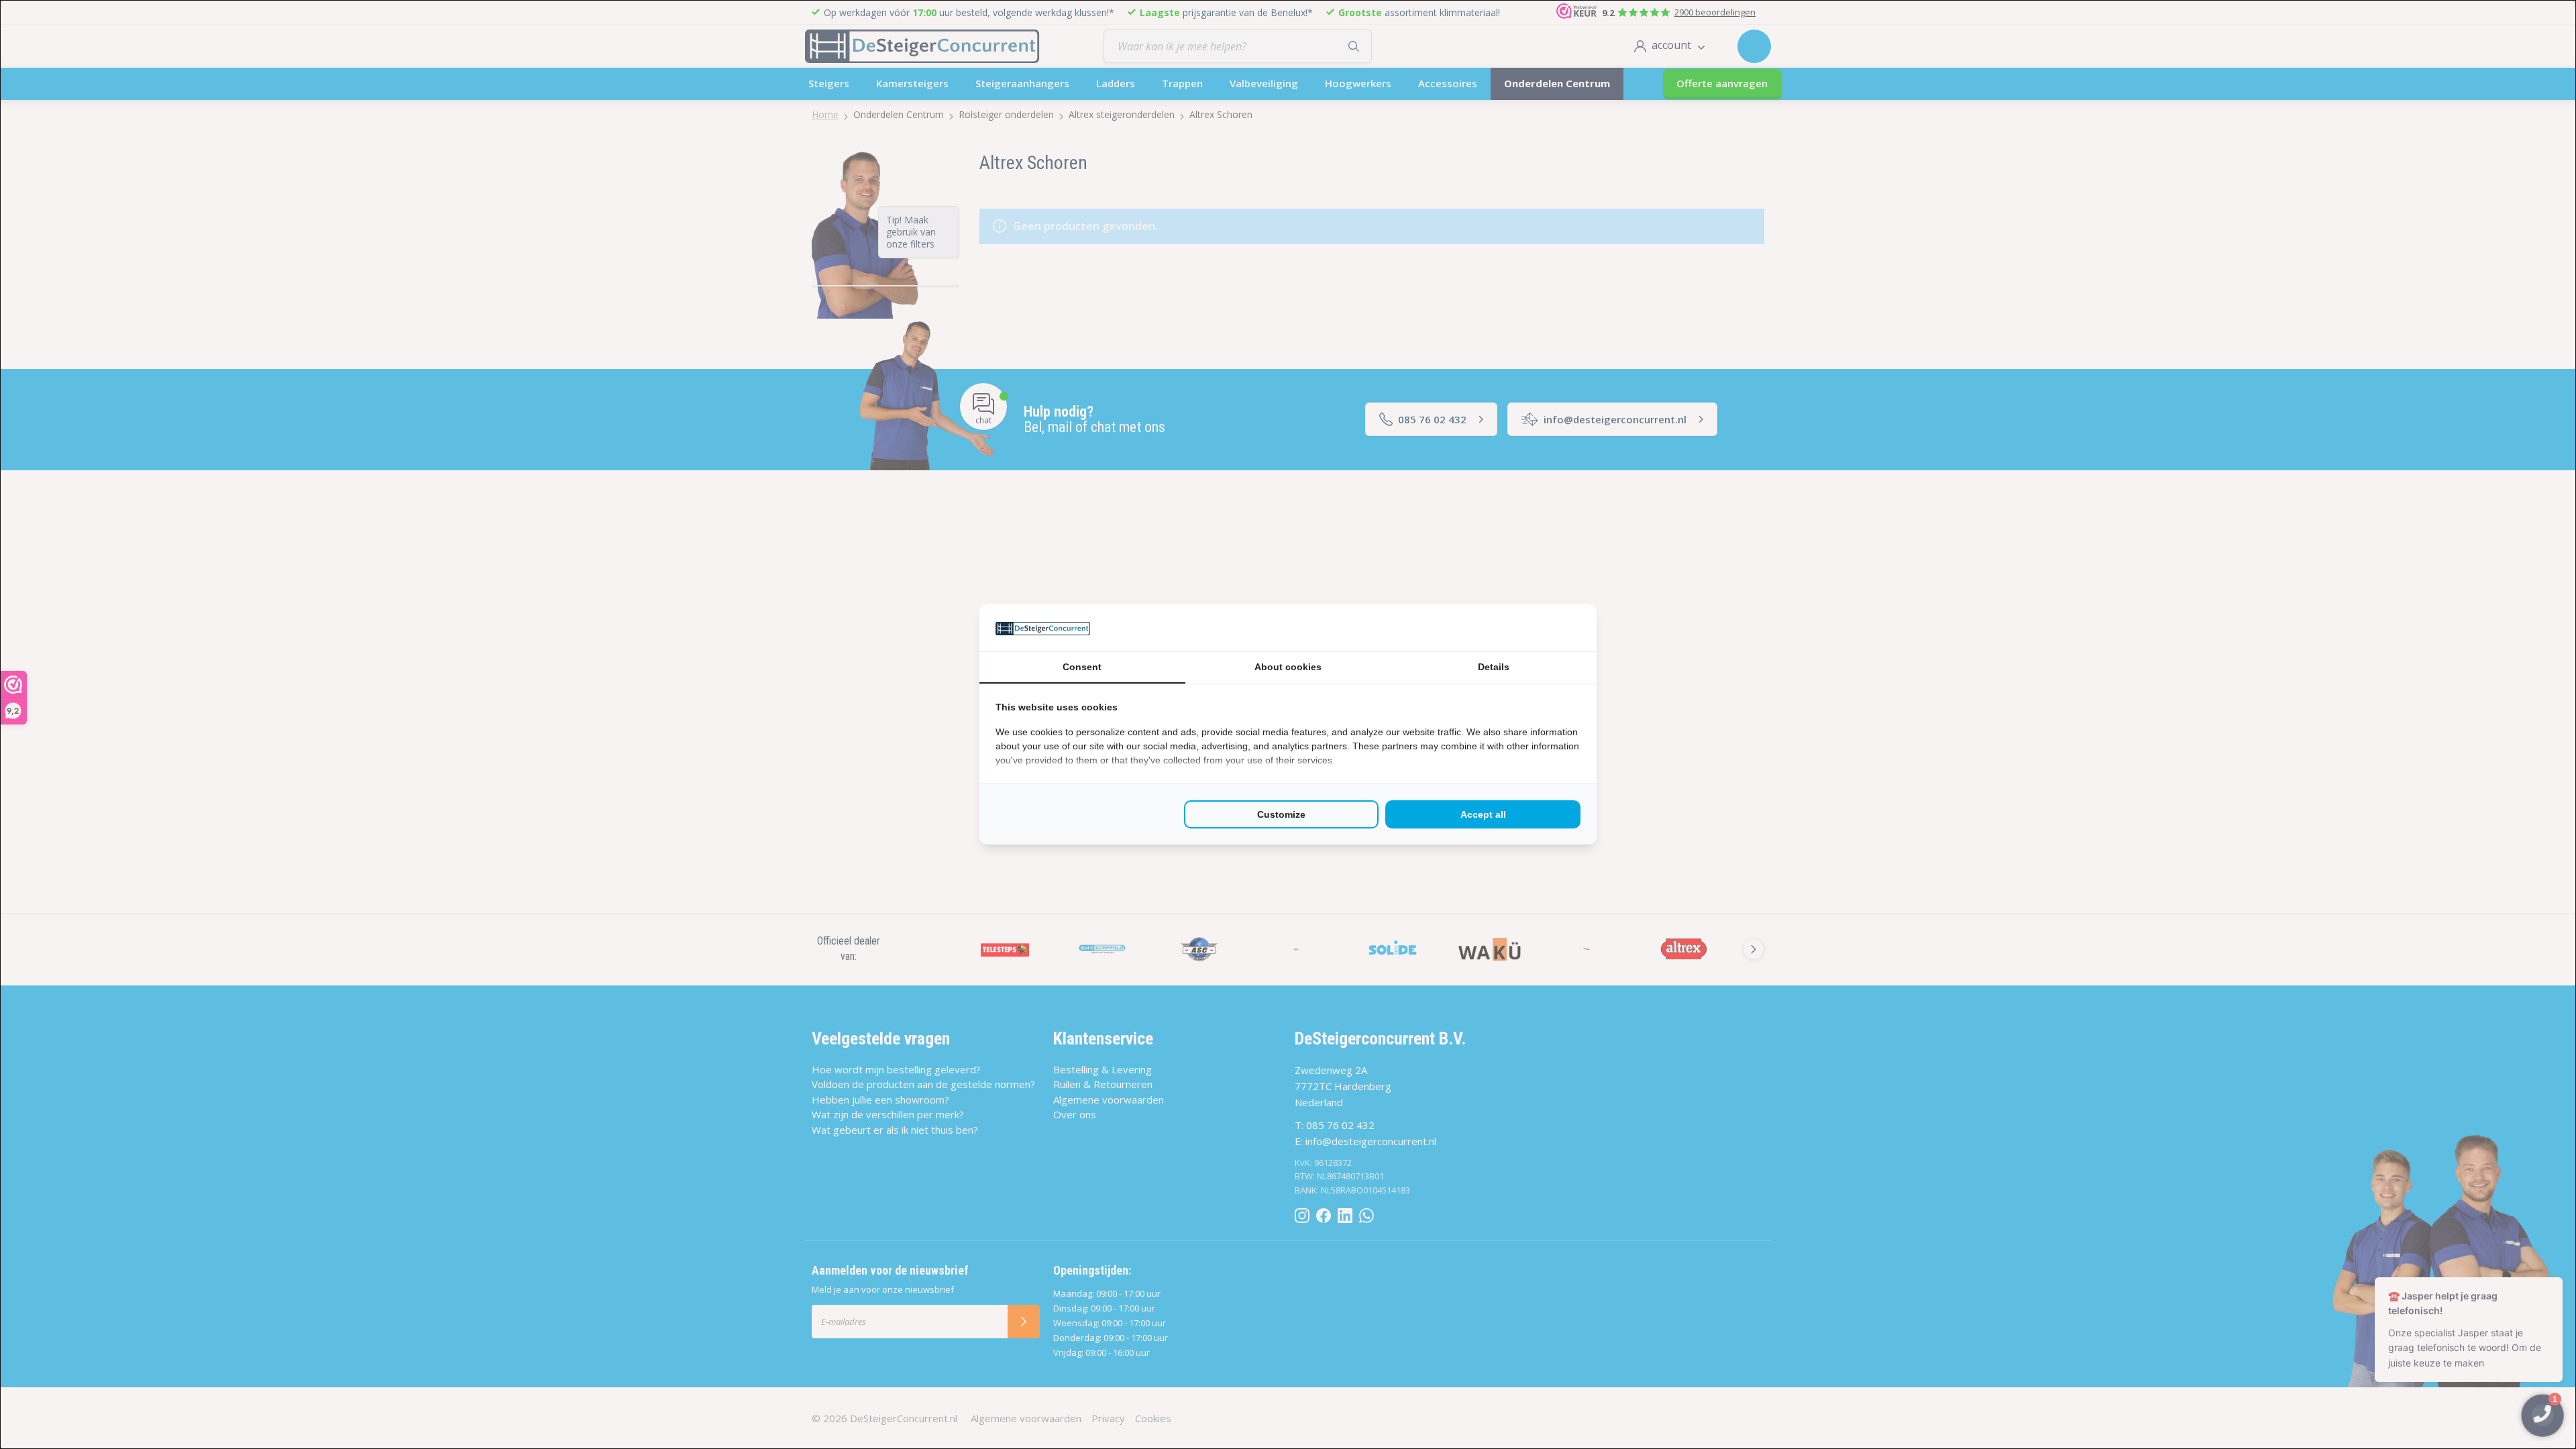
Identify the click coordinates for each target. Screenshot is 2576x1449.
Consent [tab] (1082, 667)
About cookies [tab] (1288, 667)
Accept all (1483, 814)
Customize (1281, 814)
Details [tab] (1494, 667)
